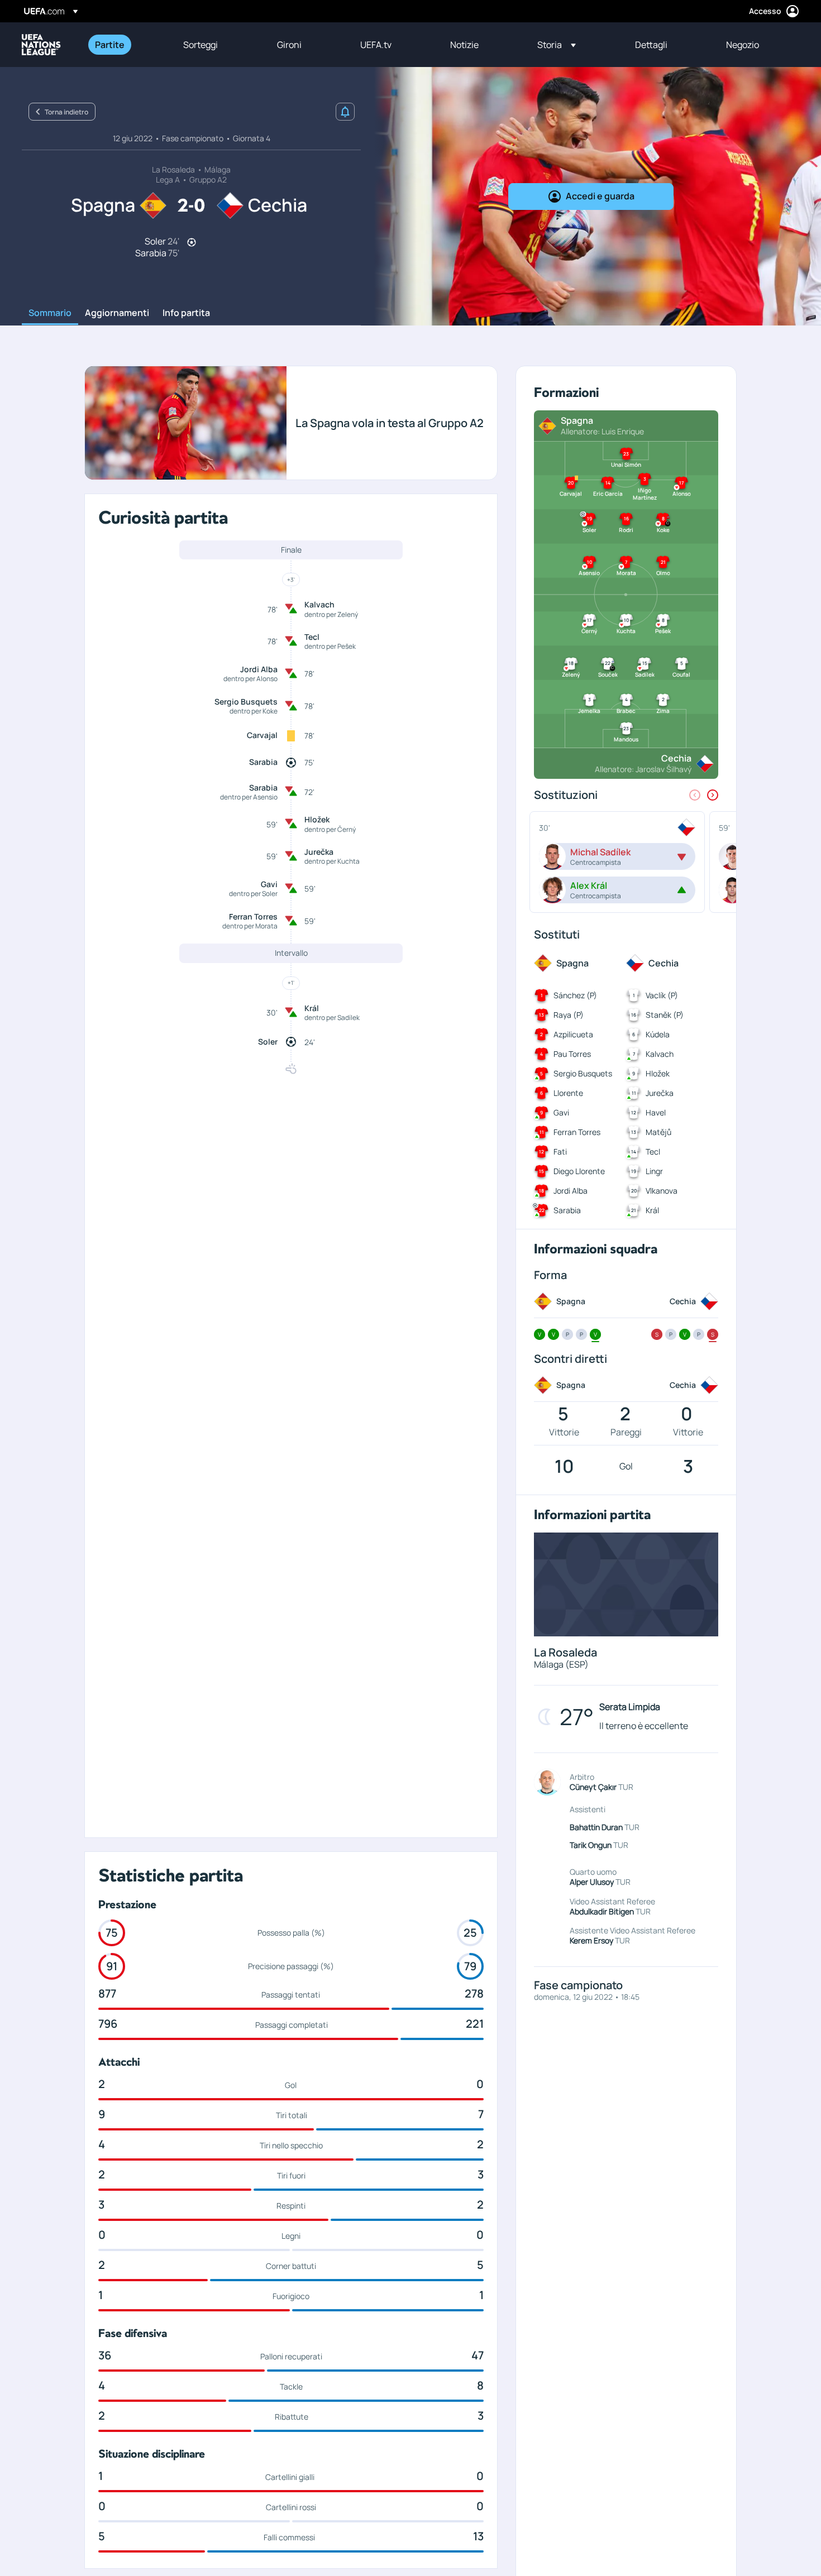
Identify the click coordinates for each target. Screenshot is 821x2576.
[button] (557, 45)
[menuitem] (125, 45)
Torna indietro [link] (66, 112)
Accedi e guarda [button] (600, 196)
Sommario (50, 313)
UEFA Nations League (41, 45)
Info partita (186, 313)
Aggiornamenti (117, 313)
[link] (110, 45)
